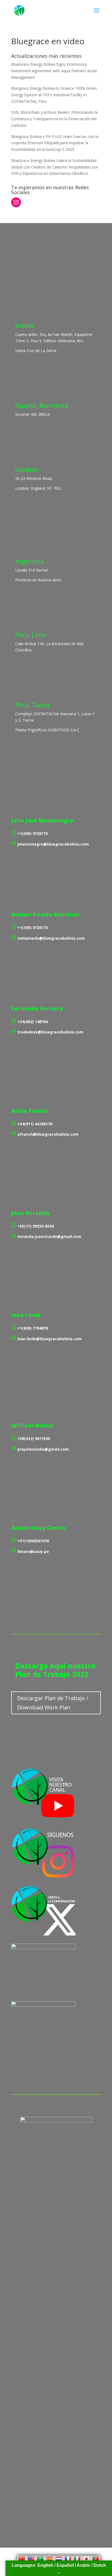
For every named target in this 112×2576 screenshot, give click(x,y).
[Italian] (77, 2559)
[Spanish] (49, 2559)
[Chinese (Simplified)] (22, 2559)
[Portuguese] (96, 2559)
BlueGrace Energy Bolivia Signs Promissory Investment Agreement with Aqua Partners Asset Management (54, 71)
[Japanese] (86, 2559)
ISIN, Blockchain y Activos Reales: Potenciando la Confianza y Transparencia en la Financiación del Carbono (54, 119)
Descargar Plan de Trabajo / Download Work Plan (53, 1703)
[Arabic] (40, 2559)
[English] (31, 2559)
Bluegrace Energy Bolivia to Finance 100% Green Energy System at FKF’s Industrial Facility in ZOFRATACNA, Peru (54, 95)
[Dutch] (59, 2559)
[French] (68, 2559)
